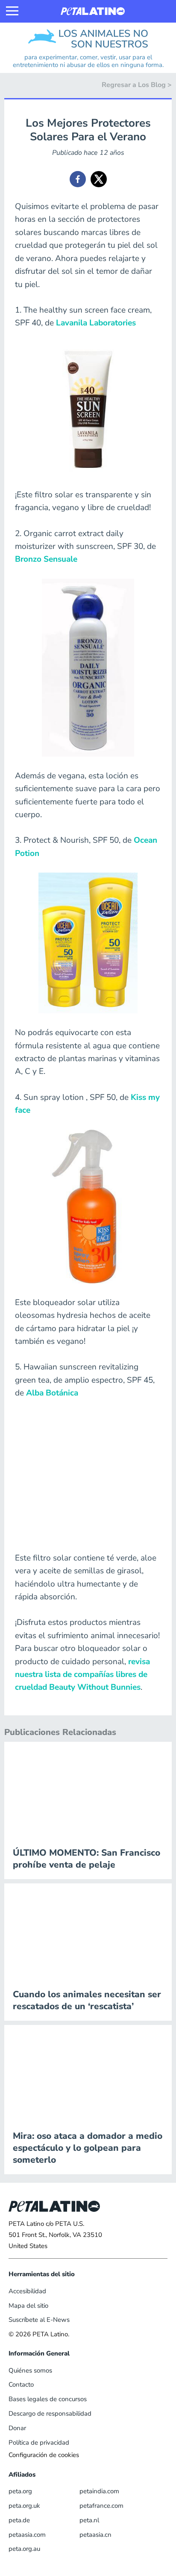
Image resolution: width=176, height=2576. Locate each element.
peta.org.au (24, 2549)
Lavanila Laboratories (96, 323)
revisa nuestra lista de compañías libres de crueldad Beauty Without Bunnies (82, 1675)
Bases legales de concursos (48, 2399)
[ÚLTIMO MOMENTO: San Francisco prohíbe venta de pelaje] (88, 1790)
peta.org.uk (24, 2506)
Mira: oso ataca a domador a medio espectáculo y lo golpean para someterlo (88, 2148)
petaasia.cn (95, 2535)
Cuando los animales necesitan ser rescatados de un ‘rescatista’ (87, 2000)
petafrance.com (101, 2506)
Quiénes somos (30, 2370)
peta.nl (89, 2520)
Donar (17, 2428)
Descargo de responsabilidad (50, 2414)
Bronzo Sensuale (46, 559)
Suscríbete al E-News (39, 2320)
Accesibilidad (27, 2291)
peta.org (20, 2491)
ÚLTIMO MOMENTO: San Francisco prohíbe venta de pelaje (87, 1859)
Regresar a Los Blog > (137, 85)
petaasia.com (27, 2535)
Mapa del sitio (28, 2306)
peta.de (19, 2520)
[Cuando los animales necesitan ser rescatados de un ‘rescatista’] (88, 1931)
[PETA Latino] (93, 11)
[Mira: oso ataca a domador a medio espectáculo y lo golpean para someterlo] (88, 2073)
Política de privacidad (39, 2443)
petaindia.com (99, 2491)
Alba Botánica (52, 1393)
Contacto (21, 2385)
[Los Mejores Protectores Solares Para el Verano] (78, 179)
